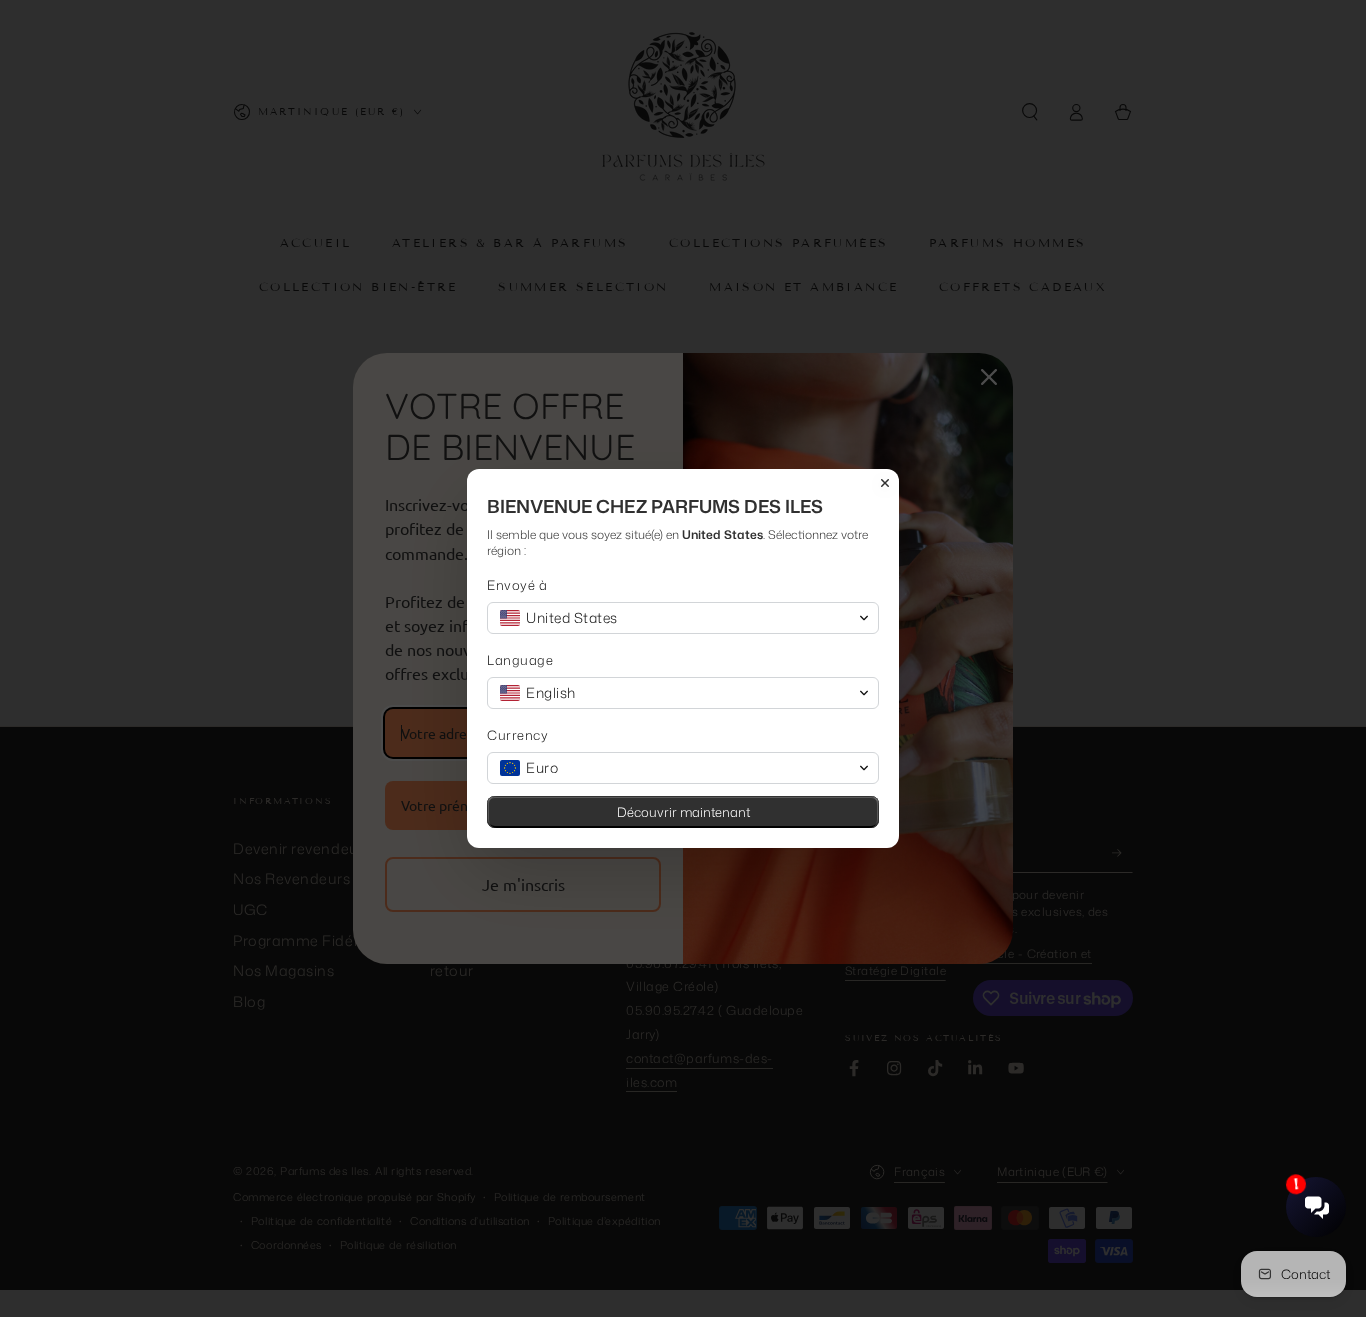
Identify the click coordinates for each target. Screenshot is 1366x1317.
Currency (517, 735)
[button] (683, 618)
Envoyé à (517, 585)
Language (520, 660)
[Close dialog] (885, 483)
